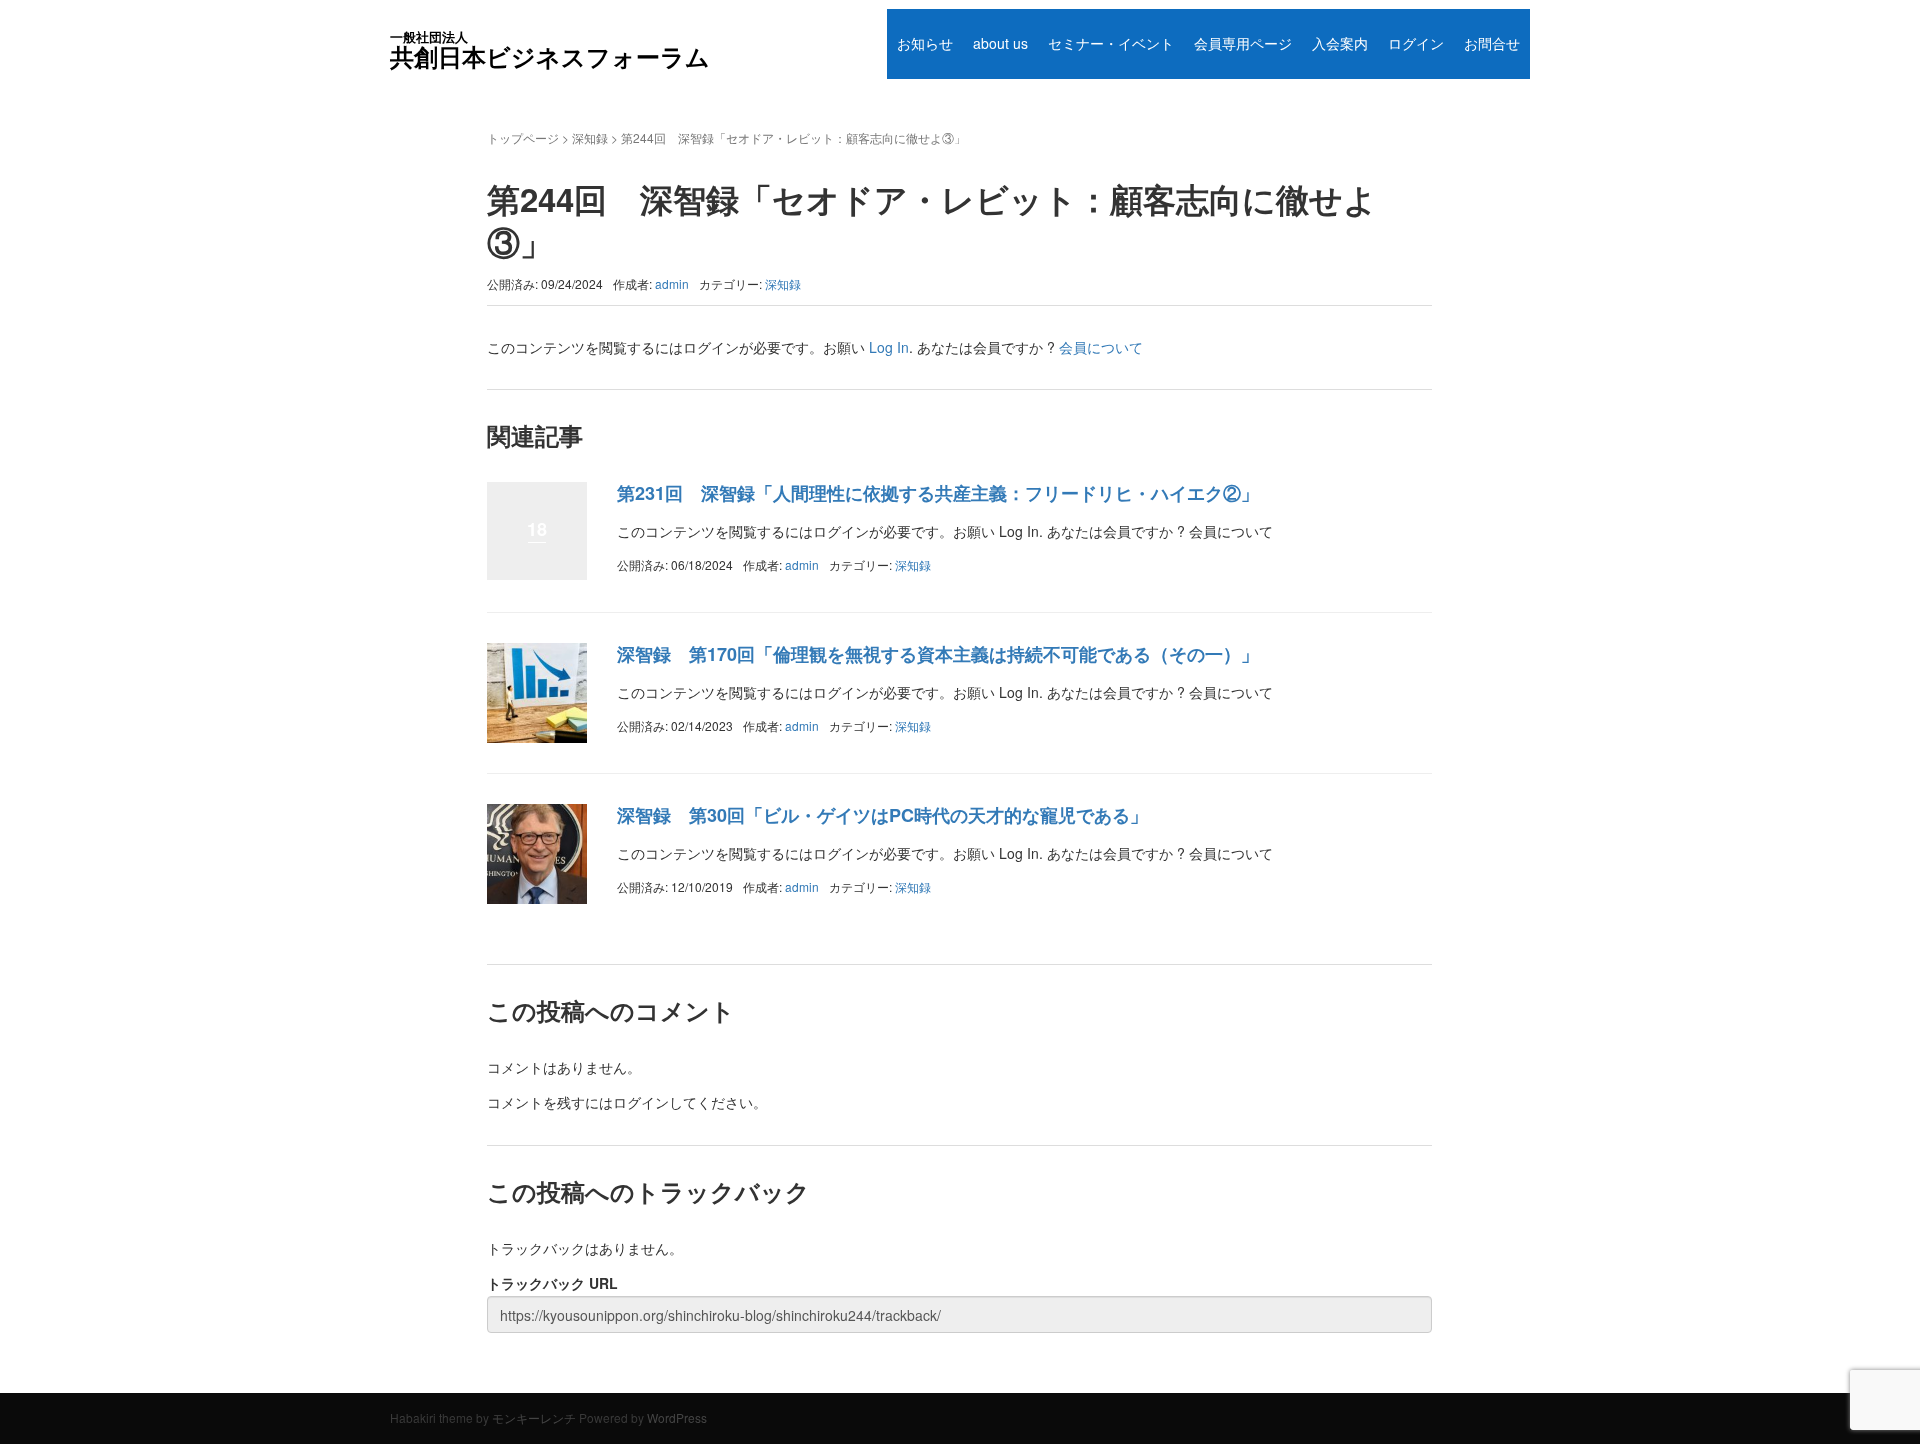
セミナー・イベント (1111, 43)
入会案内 (1340, 43)
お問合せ (1492, 43)
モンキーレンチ (534, 1417)
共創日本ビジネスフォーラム (550, 50)
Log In (889, 347)
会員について (1101, 347)
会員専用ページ (1243, 43)
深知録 (590, 137)
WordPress (677, 1417)
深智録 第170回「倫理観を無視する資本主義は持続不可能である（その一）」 (938, 654)
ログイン (1416, 43)
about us (1000, 43)
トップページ (523, 137)
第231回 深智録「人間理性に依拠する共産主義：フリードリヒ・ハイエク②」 (938, 493)
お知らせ (925, 43)
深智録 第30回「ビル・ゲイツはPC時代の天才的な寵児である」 (882, 815)
